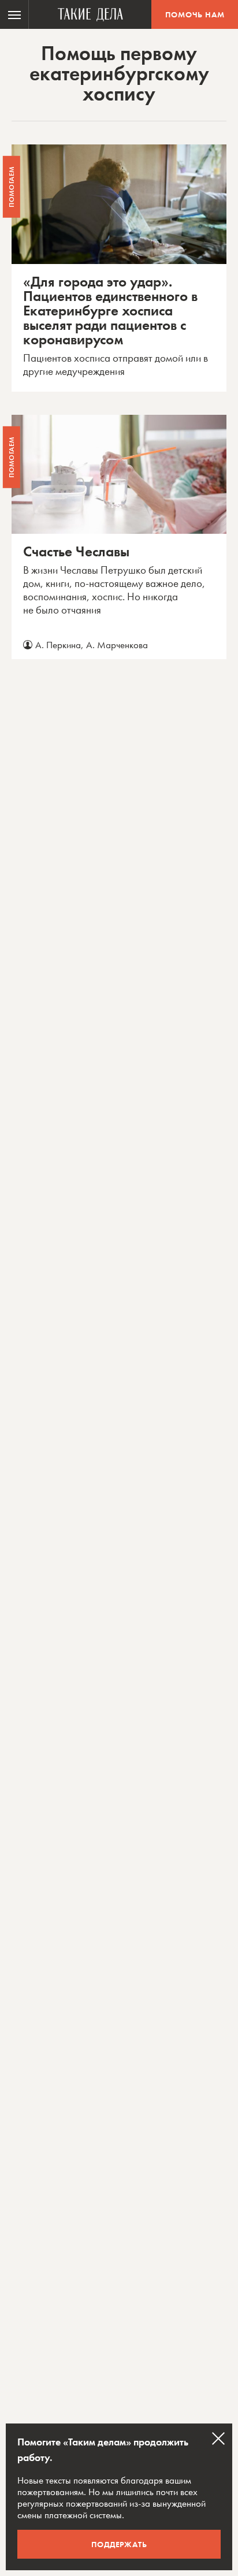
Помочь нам (195, 14)
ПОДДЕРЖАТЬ (119, 2544)
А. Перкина (58, 645)
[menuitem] (14, 14)
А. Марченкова (117, 645)
